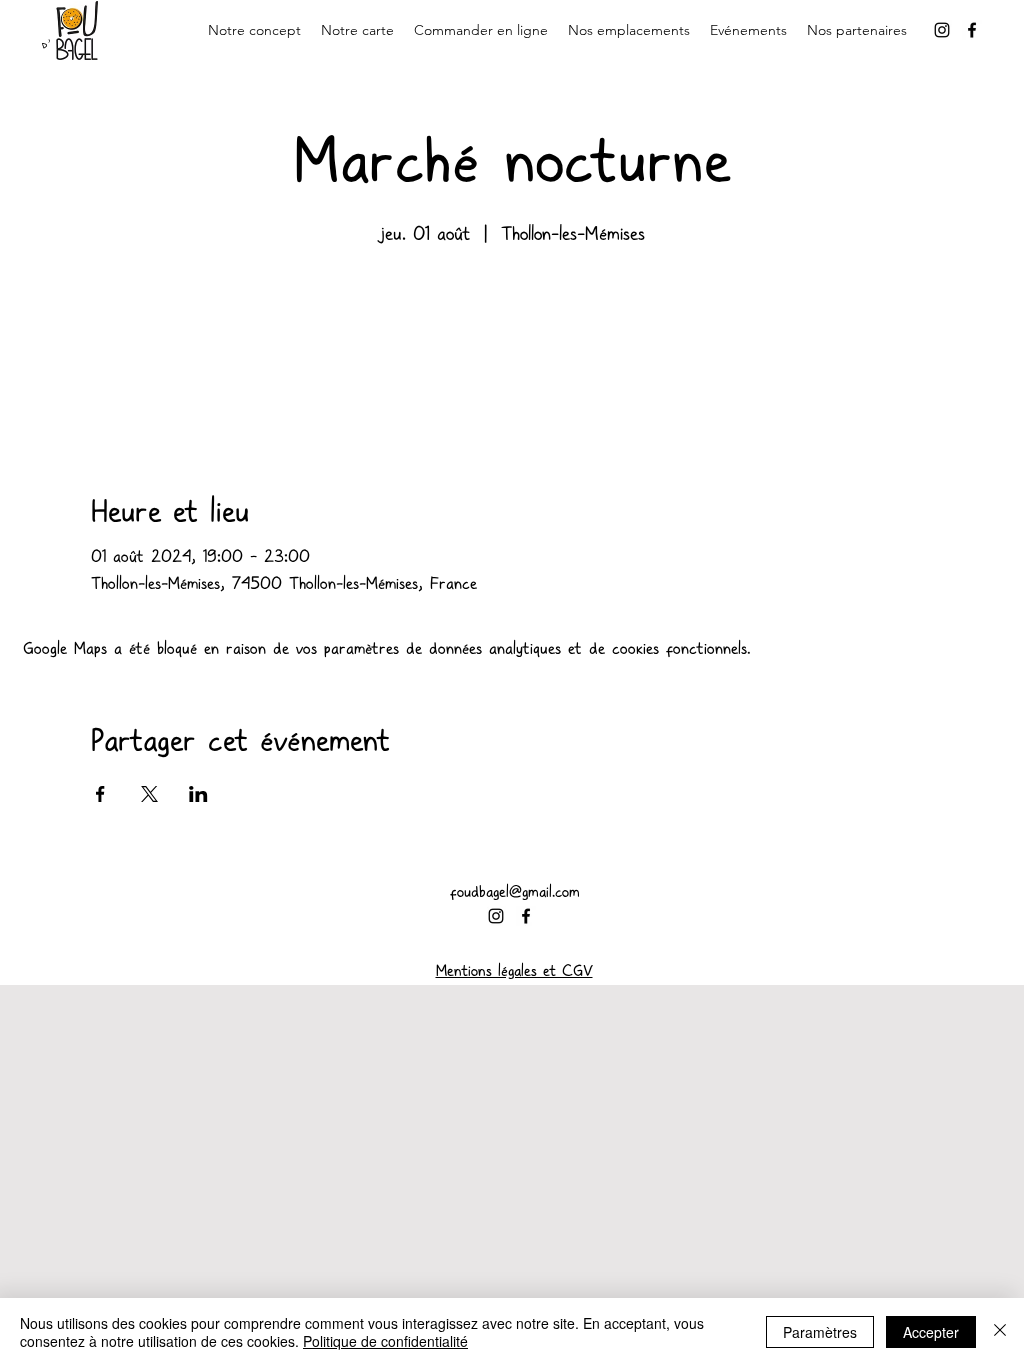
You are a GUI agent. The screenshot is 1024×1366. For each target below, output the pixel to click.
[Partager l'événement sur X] (149, 794)
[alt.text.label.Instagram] (942, 30)
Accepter (931, 1332)
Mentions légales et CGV (514, 971)
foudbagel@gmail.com (515, 892)
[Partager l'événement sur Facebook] (100, 794)
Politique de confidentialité (385, 1341)
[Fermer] (1000, 1332)
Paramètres (820, 1332)
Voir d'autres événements (512, 344)
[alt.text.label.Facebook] (972, 30)
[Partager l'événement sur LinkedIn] (198, 794)
